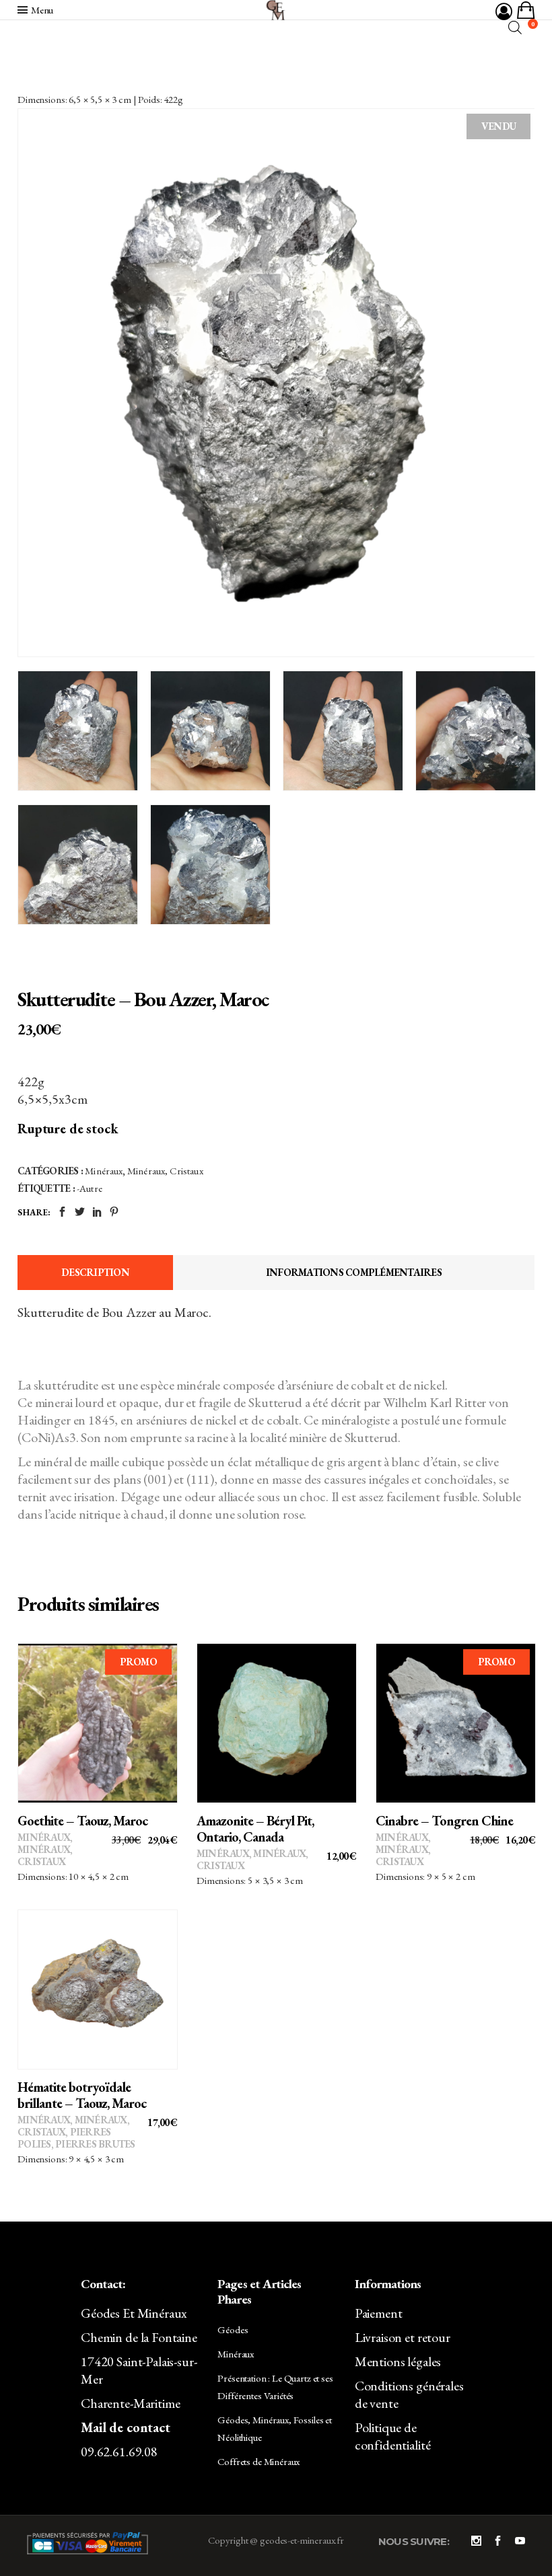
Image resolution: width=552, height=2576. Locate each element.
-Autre (90, 1188)
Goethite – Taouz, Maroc (82, 1821)
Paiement (379, 2313)
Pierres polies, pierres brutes (76, 2138)
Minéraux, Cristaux (165, 1171)
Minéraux (104, 1171)
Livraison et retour (403, 2337)
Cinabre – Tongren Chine (444, 1821)
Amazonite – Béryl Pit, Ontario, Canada (255, 1829)
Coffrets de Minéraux (258, 2461)
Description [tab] (95, 1272)
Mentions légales (398, 2361)
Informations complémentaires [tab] (354, 1272)
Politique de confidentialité (393, 2436)
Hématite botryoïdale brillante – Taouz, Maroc (82, 2095)
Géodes (233, 2329)
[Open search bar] (515, 27)
